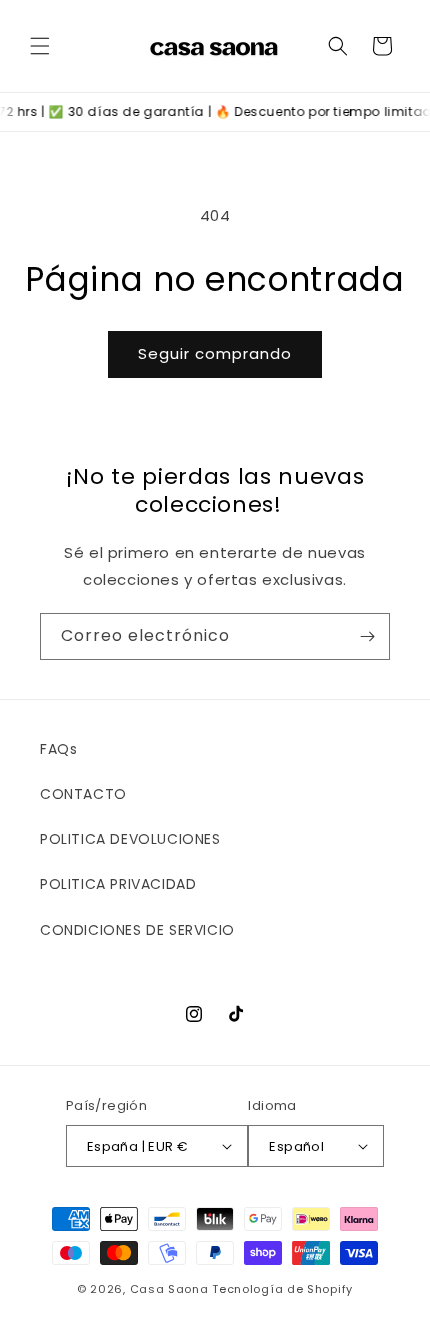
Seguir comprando (215, 353)
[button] (40, 46)
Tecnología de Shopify (282, 1289)
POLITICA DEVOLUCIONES (130, 839)
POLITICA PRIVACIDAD (118, 884)
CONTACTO (83, 794)
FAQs (58, 749)
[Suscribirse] (367, 636)
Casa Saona (169, 1289)
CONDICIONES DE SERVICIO (137, 930)
